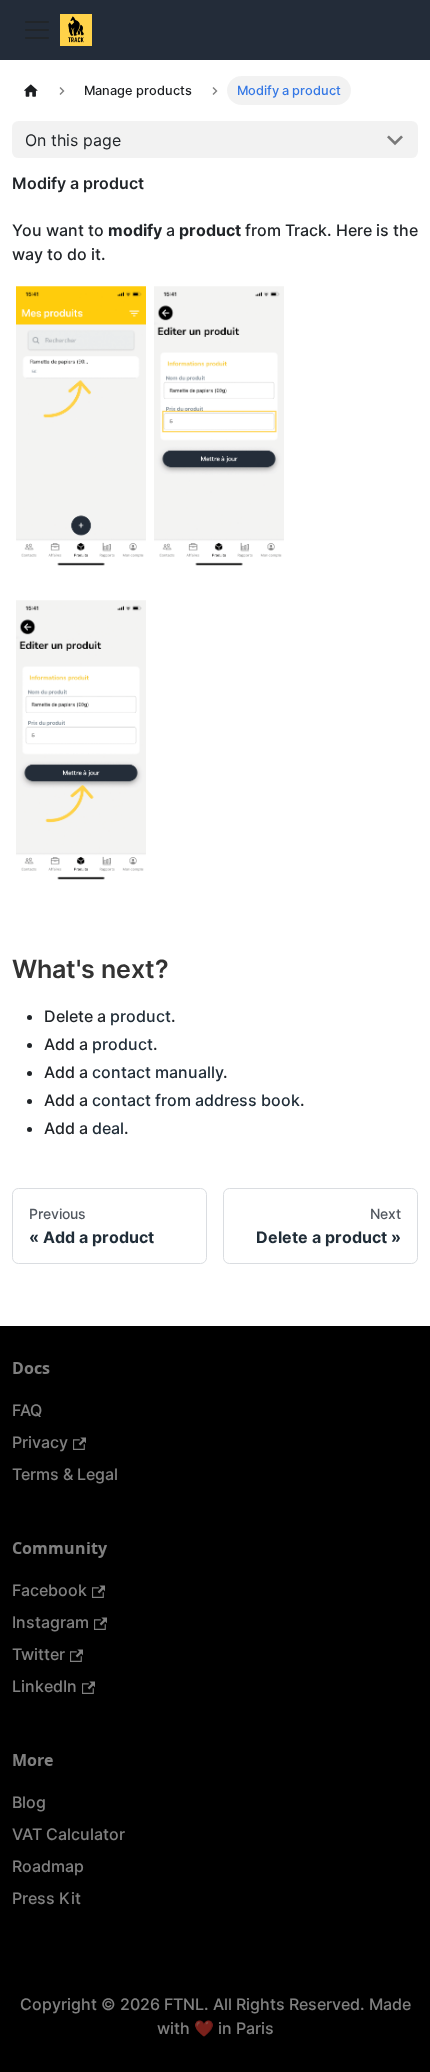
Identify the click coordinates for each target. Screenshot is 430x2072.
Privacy (40, 1442)
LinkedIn (44, 1686)
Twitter (38, 1654)
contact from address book (196, 1100)
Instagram (50, 1622)
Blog (29, 1802)
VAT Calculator (68, 1834)
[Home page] (31, 90)
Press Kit (46, 1898)
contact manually (157, 1072)
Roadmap (48, 1866)
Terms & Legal (65, 1474)
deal (108, 1128)
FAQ (27, 1410)
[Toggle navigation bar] (37, 30)
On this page (73, 140)
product (140, 1016)
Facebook (49, 1590)
